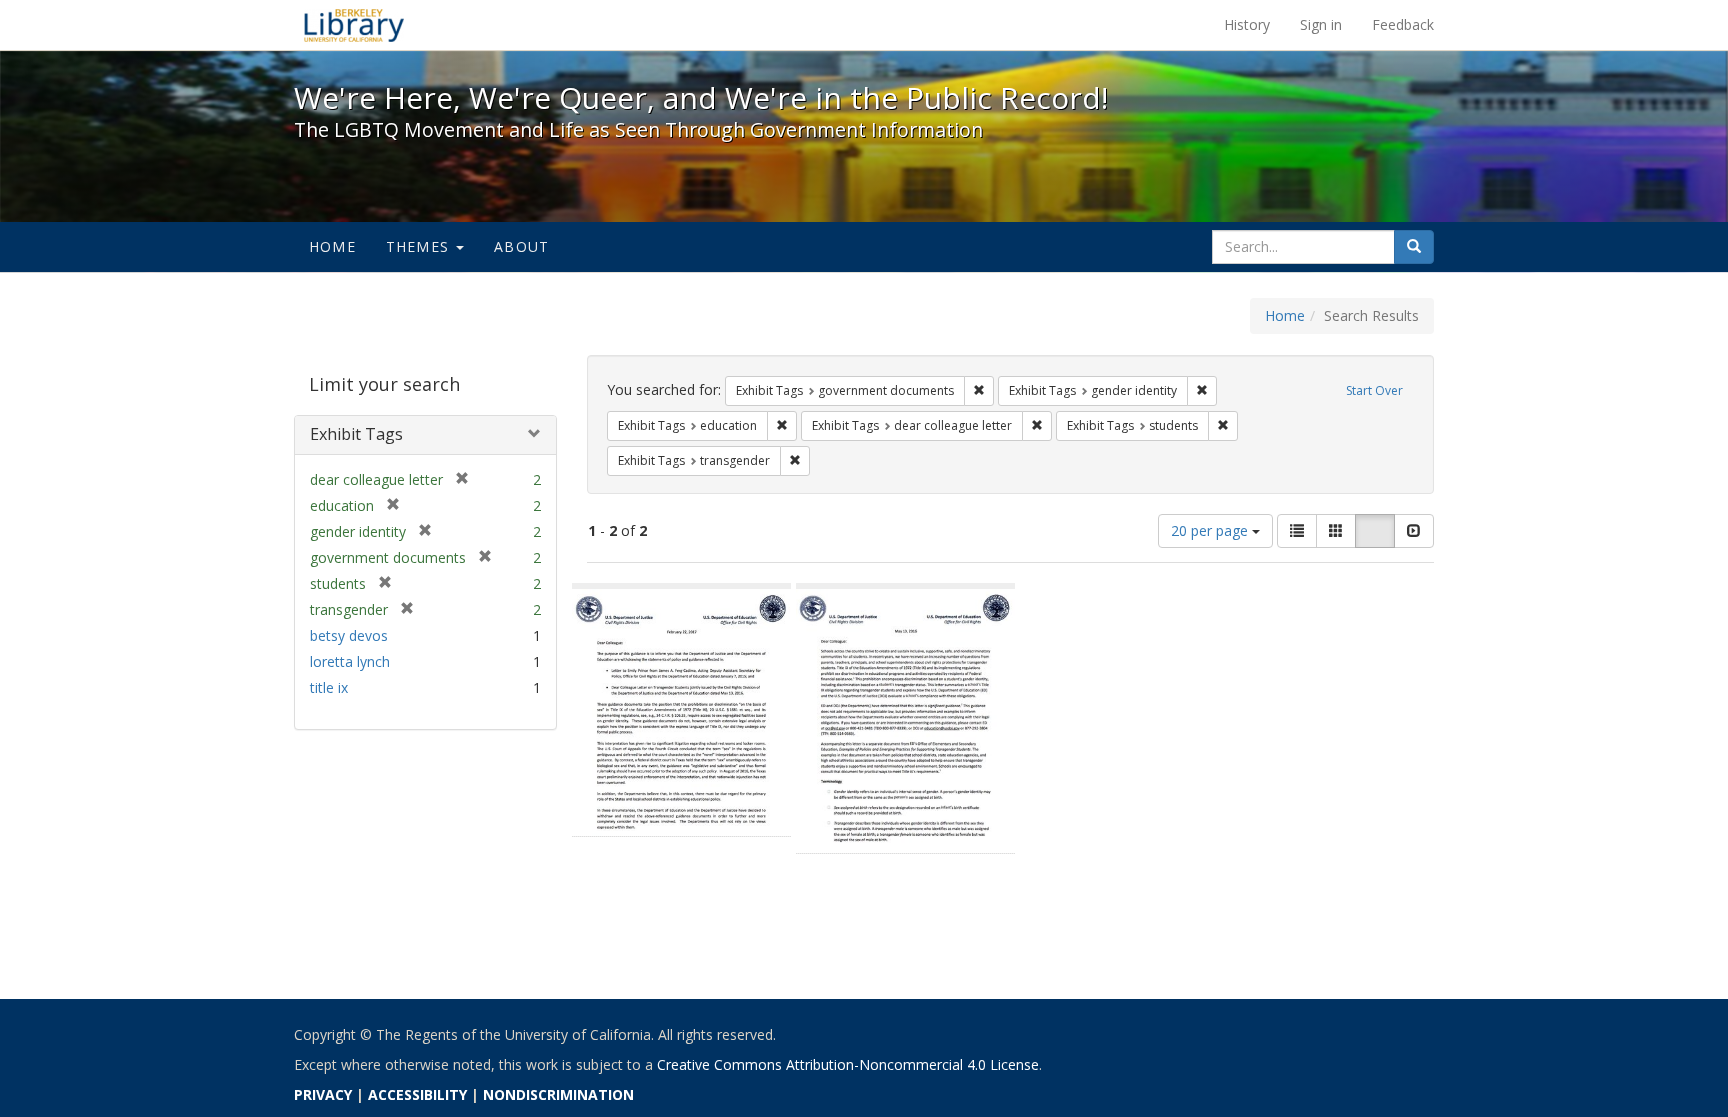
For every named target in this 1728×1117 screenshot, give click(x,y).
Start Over (1374, 390)
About (521, 246)
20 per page (1211, 530)
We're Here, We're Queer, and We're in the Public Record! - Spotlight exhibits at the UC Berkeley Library (354, 25)
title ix (329, 687)
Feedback (1403, 24)
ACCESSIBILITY (417, 1094)
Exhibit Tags (356, 434)
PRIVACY (323, 1094)
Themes (420, 246)
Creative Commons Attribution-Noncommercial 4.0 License (848, 1064)
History (1247, 24)
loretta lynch (350, 661)
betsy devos (349, 635)
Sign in (1321, 24)
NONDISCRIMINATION (558, 1094)
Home (332, 246)
